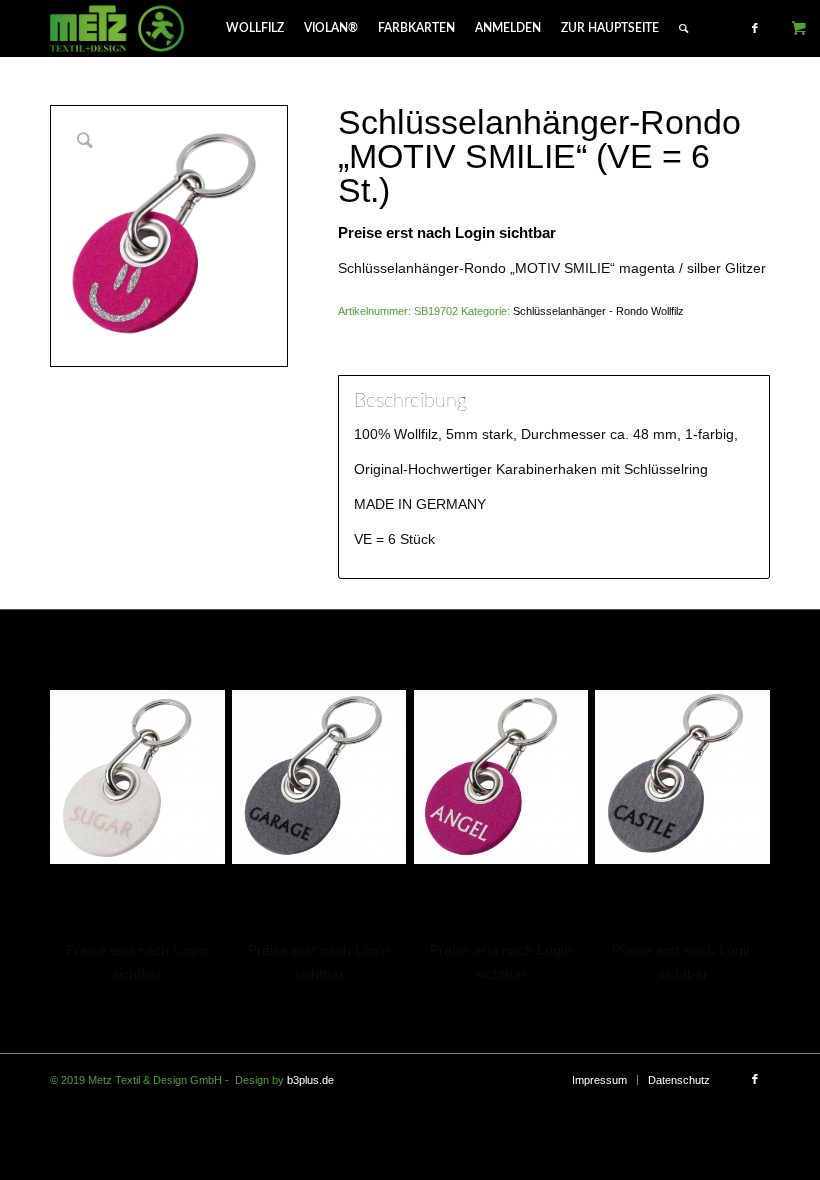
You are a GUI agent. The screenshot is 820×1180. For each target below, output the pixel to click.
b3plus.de (310, 1080)
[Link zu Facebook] (755, 28)
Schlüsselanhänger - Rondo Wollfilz (598, 311)
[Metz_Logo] (117, 28)
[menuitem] (255, 28)
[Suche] (683, 28)
